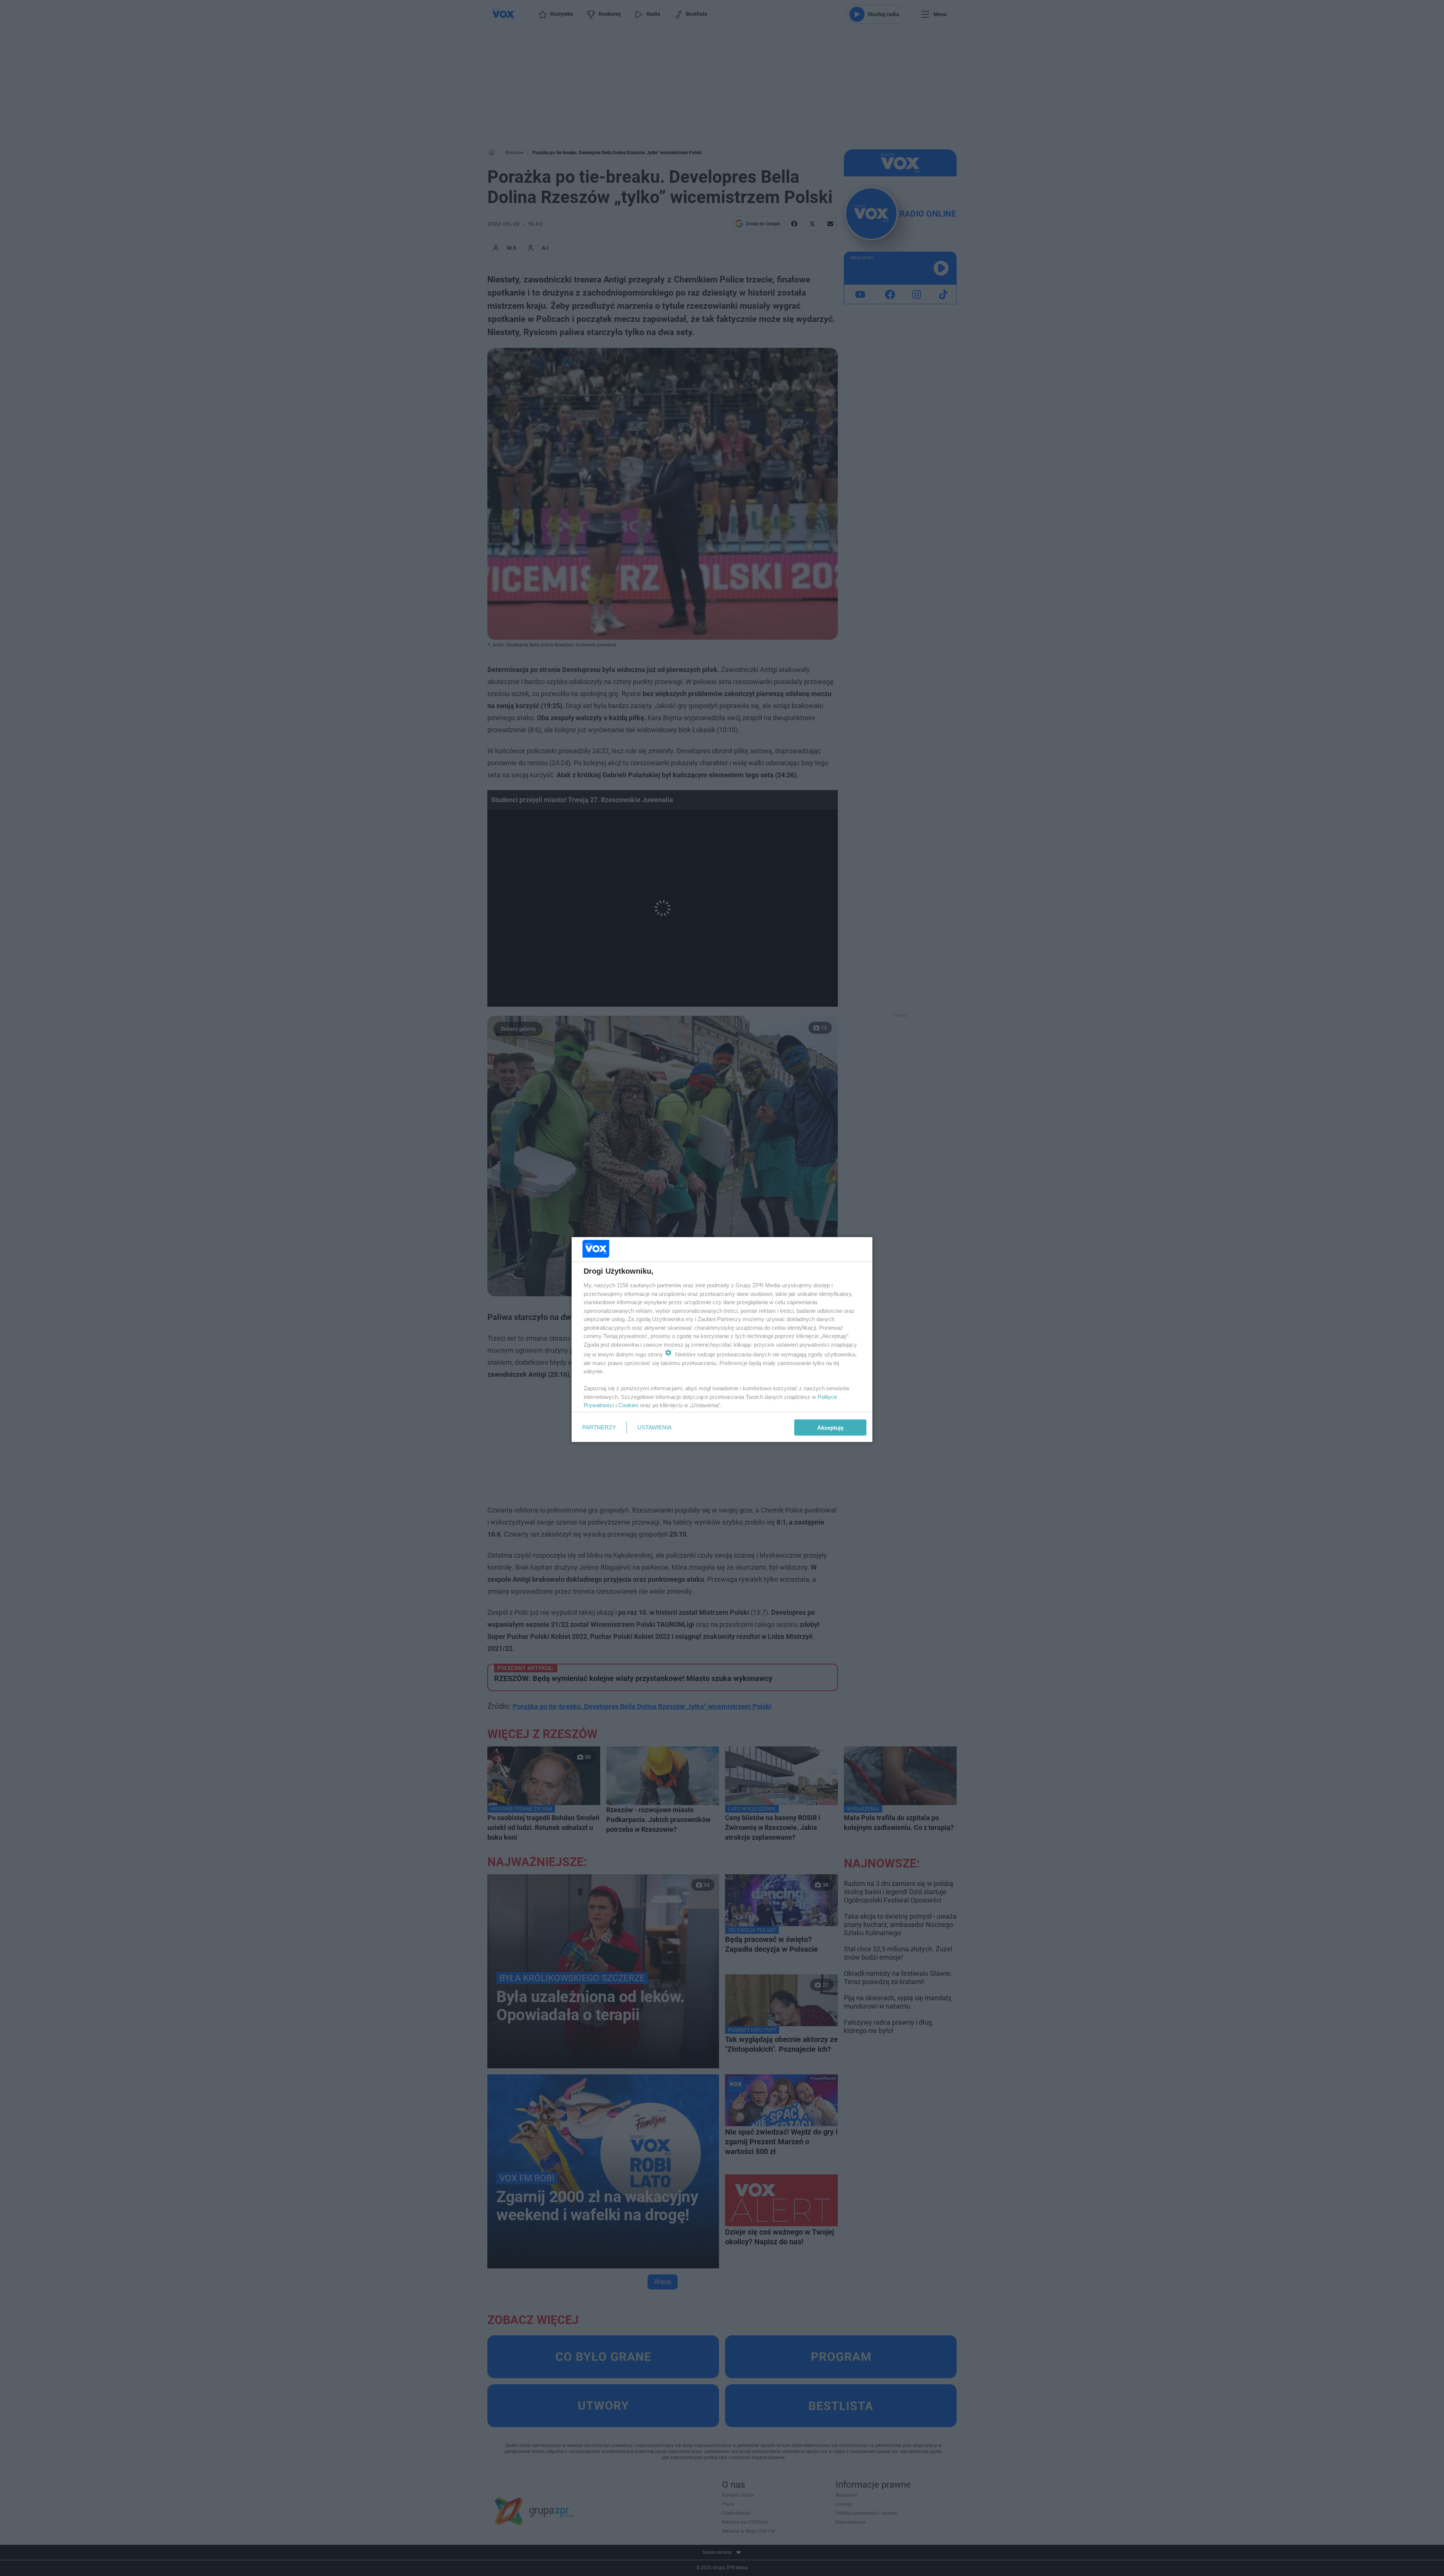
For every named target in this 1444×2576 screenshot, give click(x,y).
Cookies (628, 1405)
